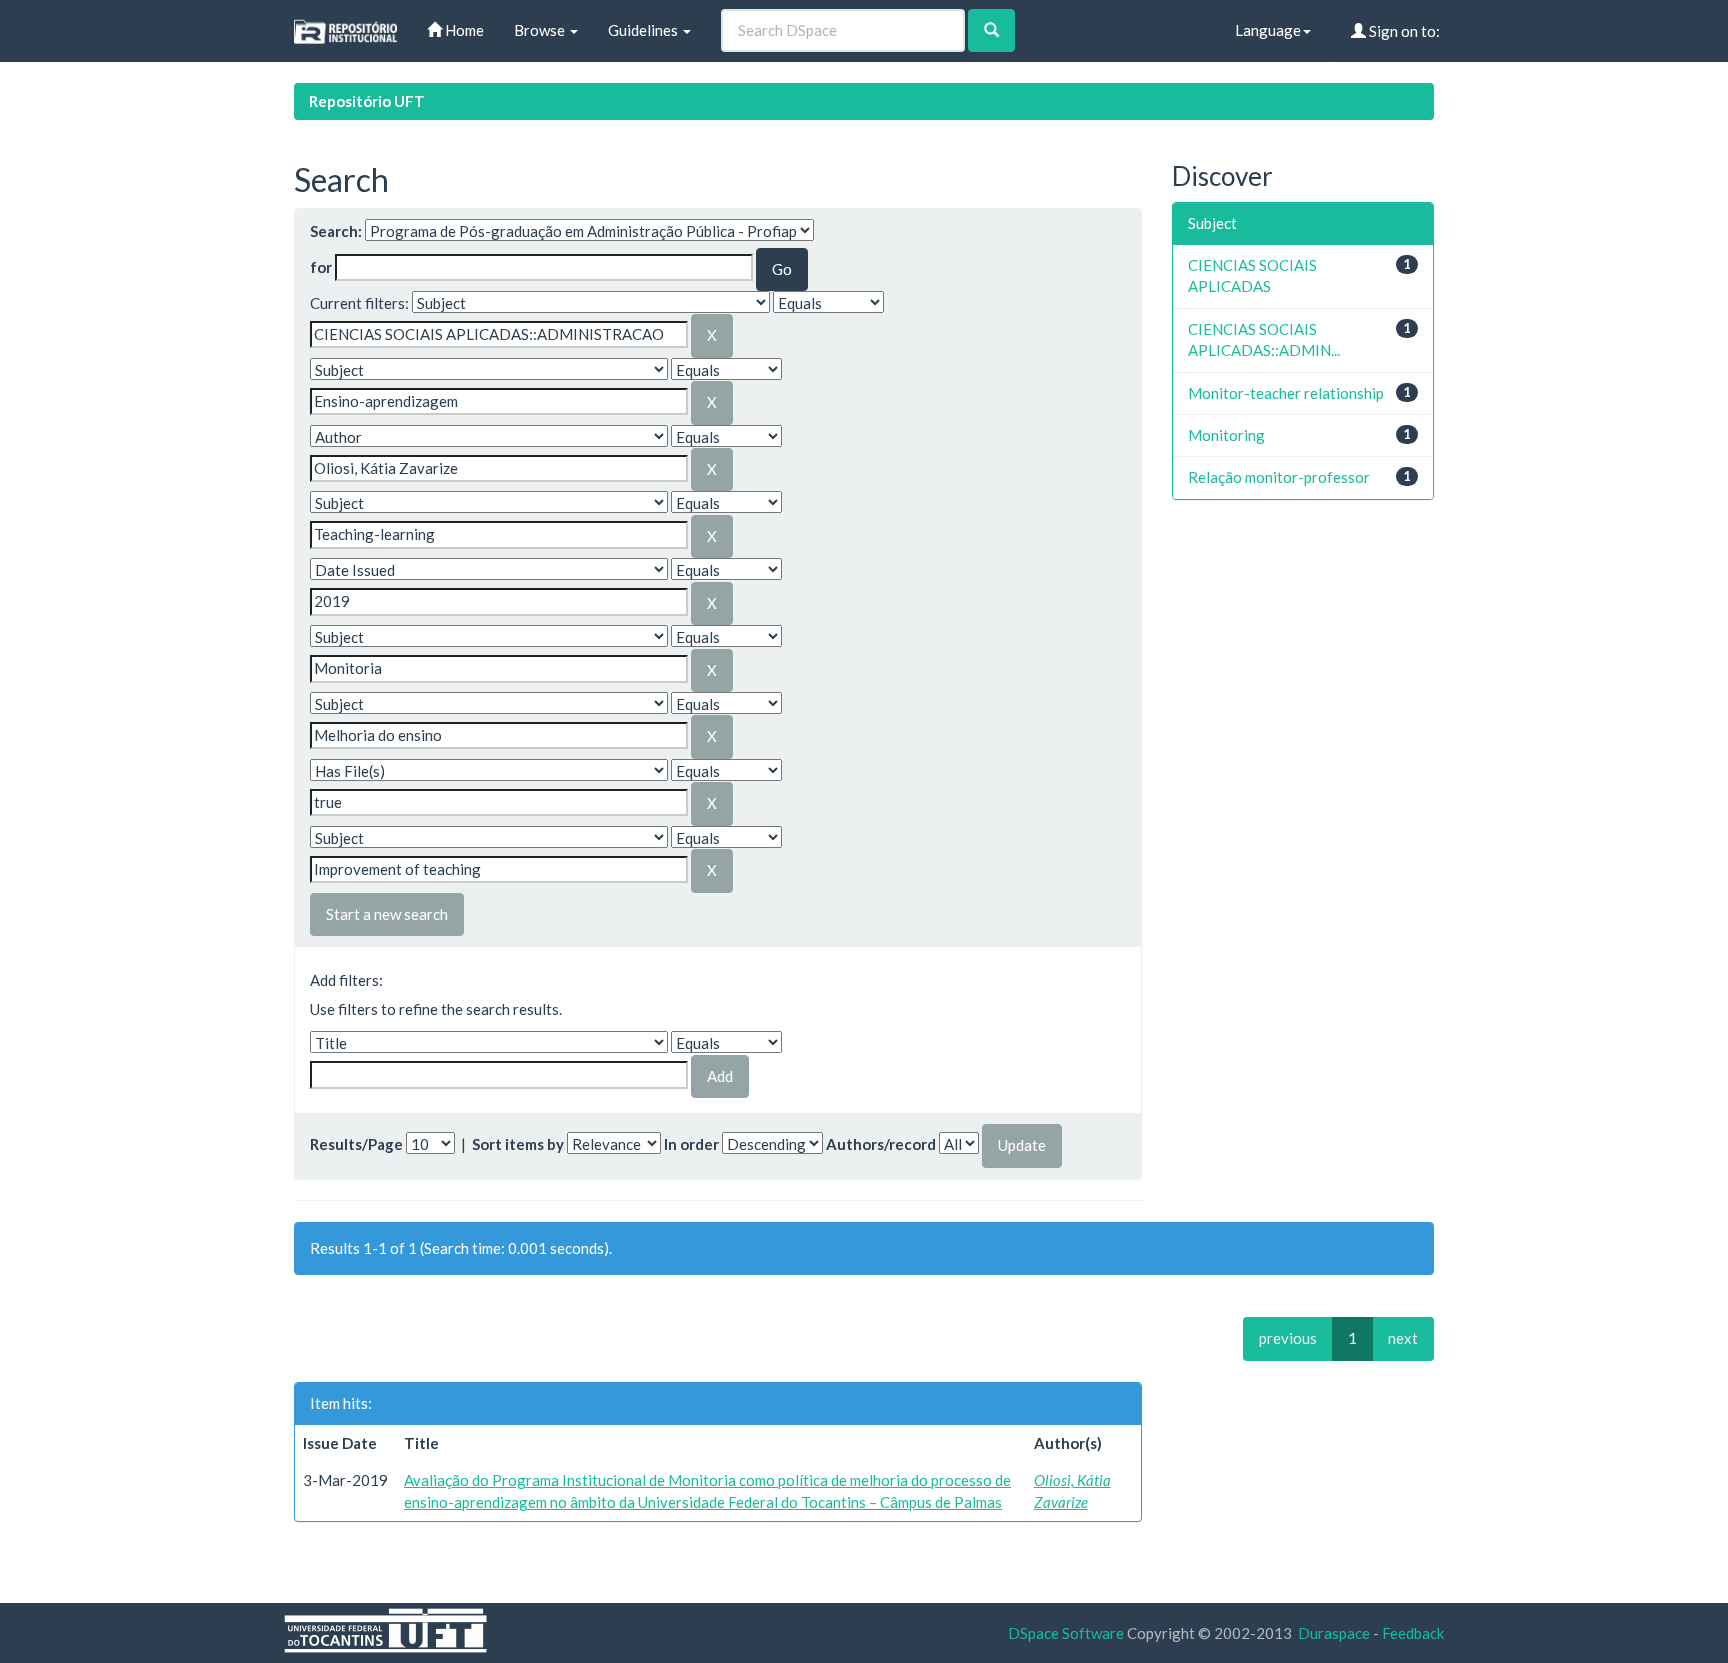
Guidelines (644, 30)
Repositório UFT (367, 101)
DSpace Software (1066, 1633)
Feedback (1413, 1633)
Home (463, 30)
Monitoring (1226, 435)
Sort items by (518, 1144)
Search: (336, 231)
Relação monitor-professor (1279, 477)
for (321, 267)
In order (691, 1144)
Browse (541, 30)
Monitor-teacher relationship (1286, 393)
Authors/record (881, 1144)
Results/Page (356, 1144)
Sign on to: (1403, 31)
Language (1268, 30)
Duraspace (1334, 1633)
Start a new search (387, 914)
